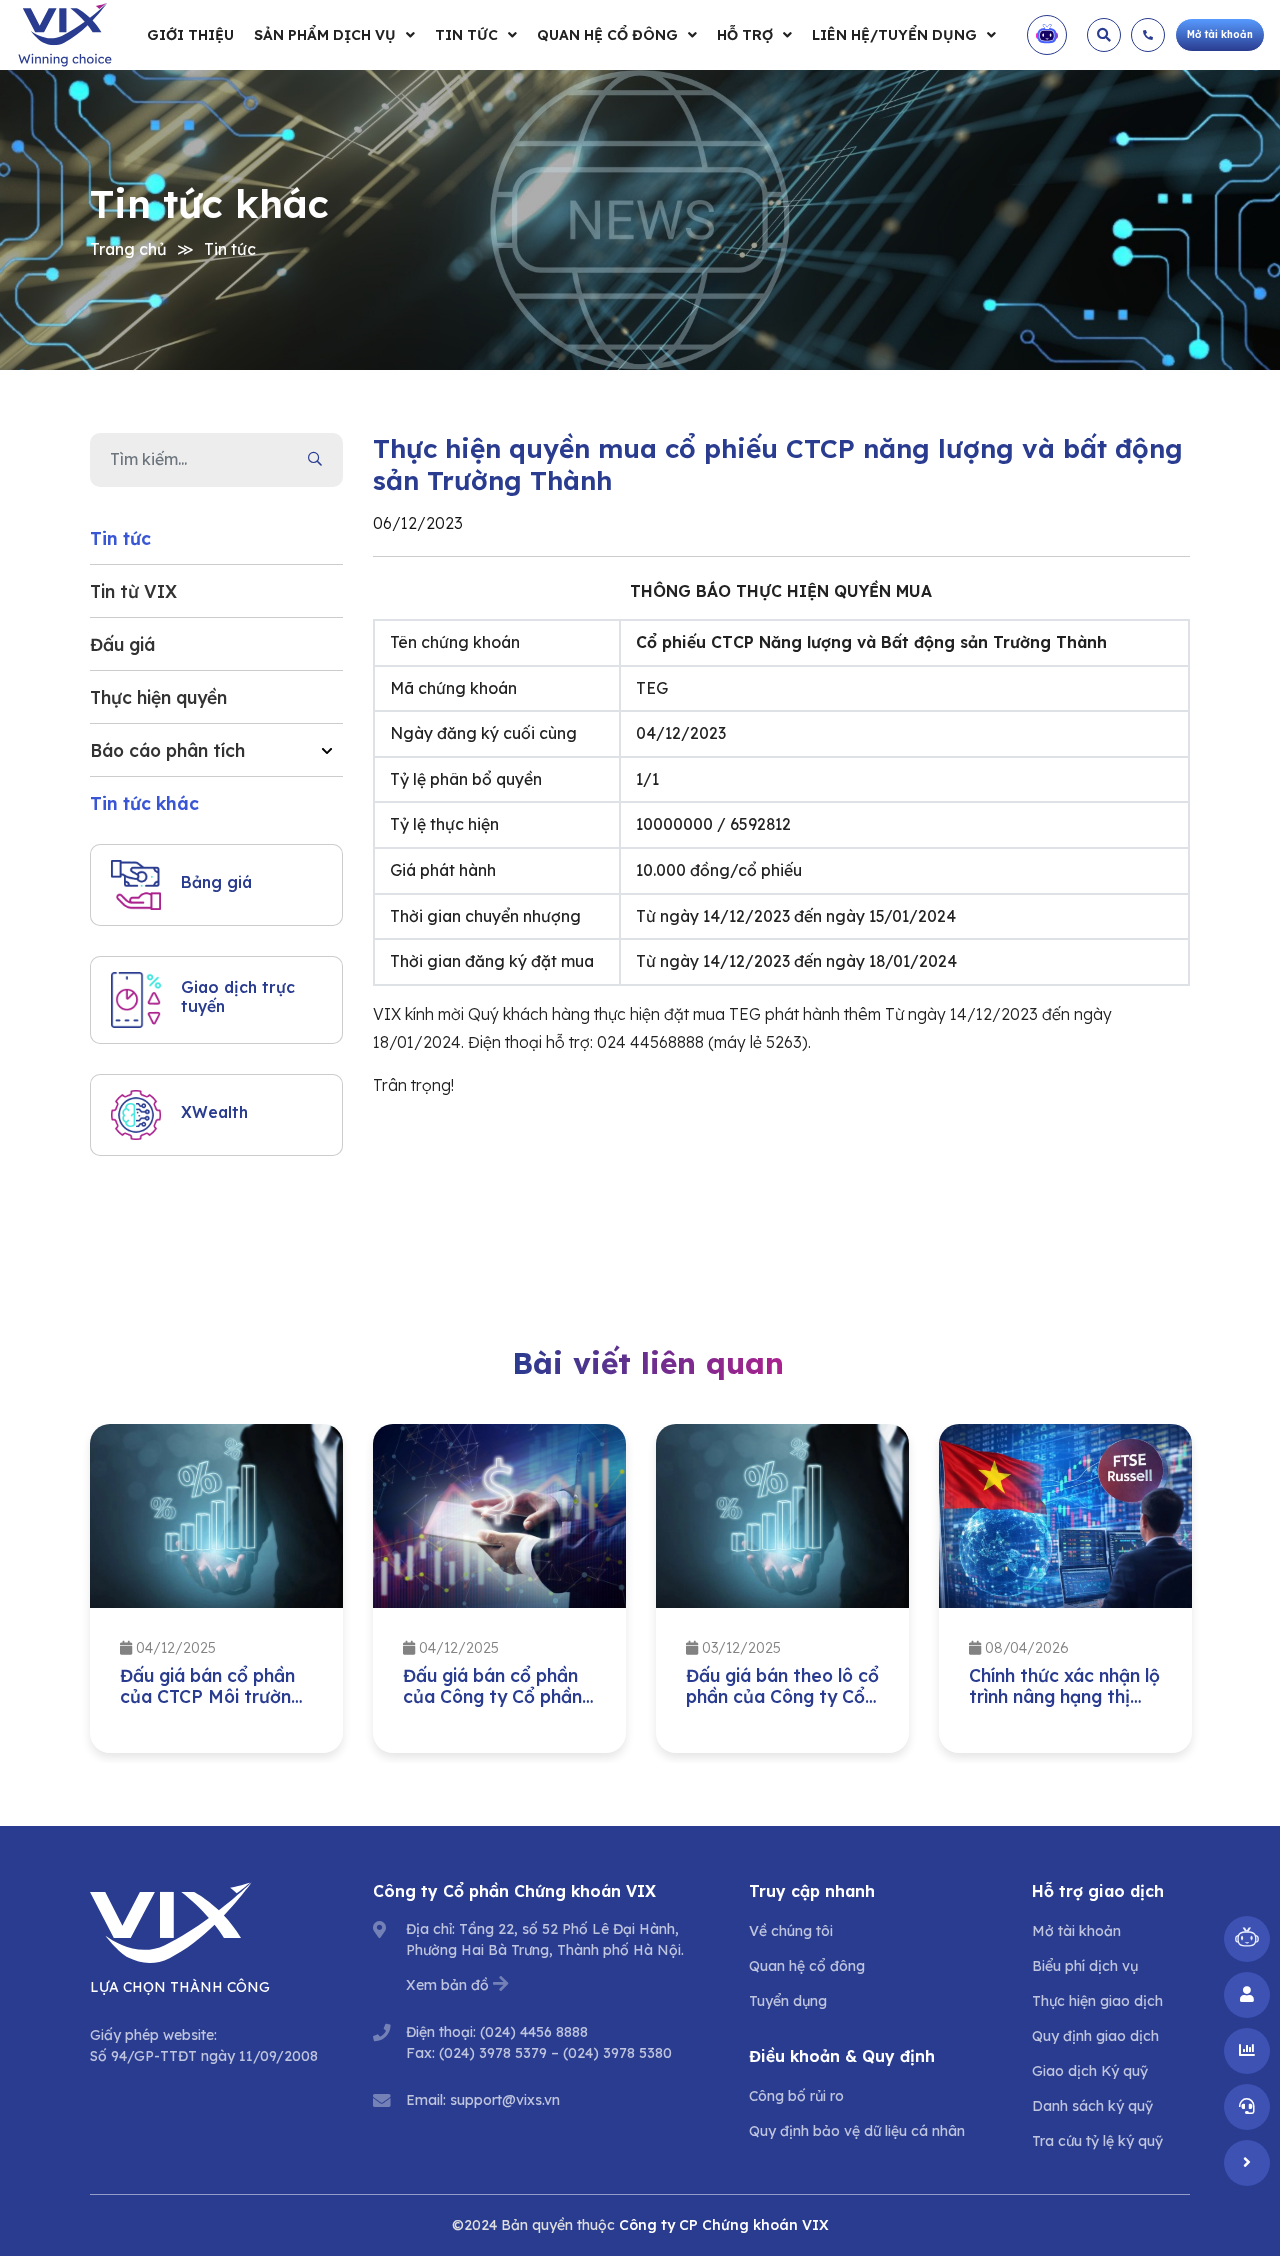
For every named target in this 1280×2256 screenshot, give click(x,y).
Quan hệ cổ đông (607, 35)
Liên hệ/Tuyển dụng (894, 35)
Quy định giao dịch (1095, 2036)
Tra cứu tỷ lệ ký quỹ (1097, 2141)
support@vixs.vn (505, 2100)
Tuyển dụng (788, 2001)
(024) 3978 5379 (493, 2053)
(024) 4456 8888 (534, 2032)
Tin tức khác (144, 803)
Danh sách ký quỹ (1092, 2106)
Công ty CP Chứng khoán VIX (724, 2225)
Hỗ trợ (745, 35)
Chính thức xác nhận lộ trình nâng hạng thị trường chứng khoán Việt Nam (1064, 1706)
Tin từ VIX (133, 591)
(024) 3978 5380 (617, 2053)
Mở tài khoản (1076, 1931)
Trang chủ (128, 249)
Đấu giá (122, 644)
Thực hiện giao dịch (1097, 2001)
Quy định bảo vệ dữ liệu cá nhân (857, 2131)
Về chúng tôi (791, 1931)
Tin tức (466, 35)
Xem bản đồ (447, 1985)
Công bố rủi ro (796, 2096)
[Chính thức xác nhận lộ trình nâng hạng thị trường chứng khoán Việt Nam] (1065, 1516)
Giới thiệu (190, 35)
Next (1205, 1594)
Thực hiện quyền (158, 697)
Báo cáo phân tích (167, 750)
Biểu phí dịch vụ (1085, 1966)
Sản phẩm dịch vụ (325, 35)
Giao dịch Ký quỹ (1090, 2071)
